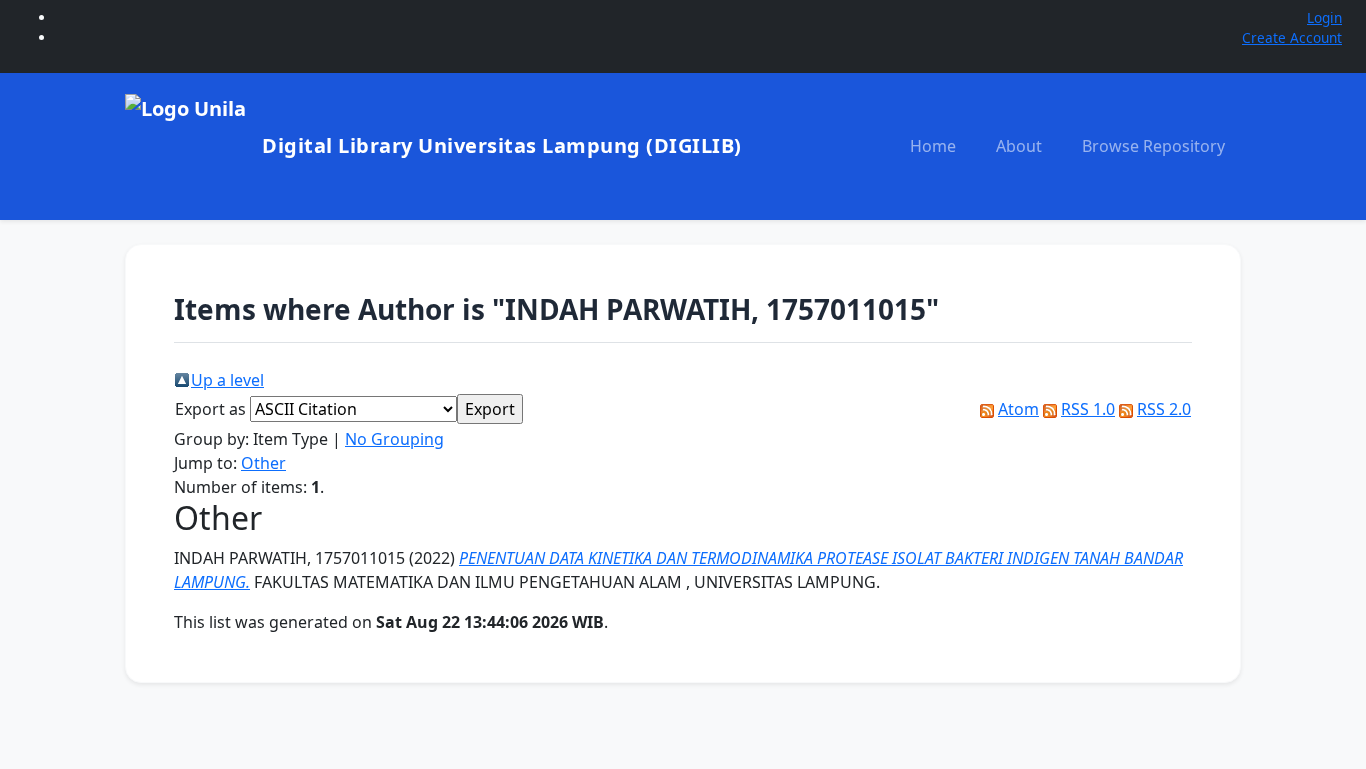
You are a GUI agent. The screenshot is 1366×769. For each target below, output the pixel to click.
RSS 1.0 (1088, 409)
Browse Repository (1153, 146)
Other (263, 463)
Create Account (1292, 37)
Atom (1018, 409)
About (1019, 146)
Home (933, 146)
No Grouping (394, 439)
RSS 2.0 (1164, 409)
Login (1324, 17)
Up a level (227, 380)
